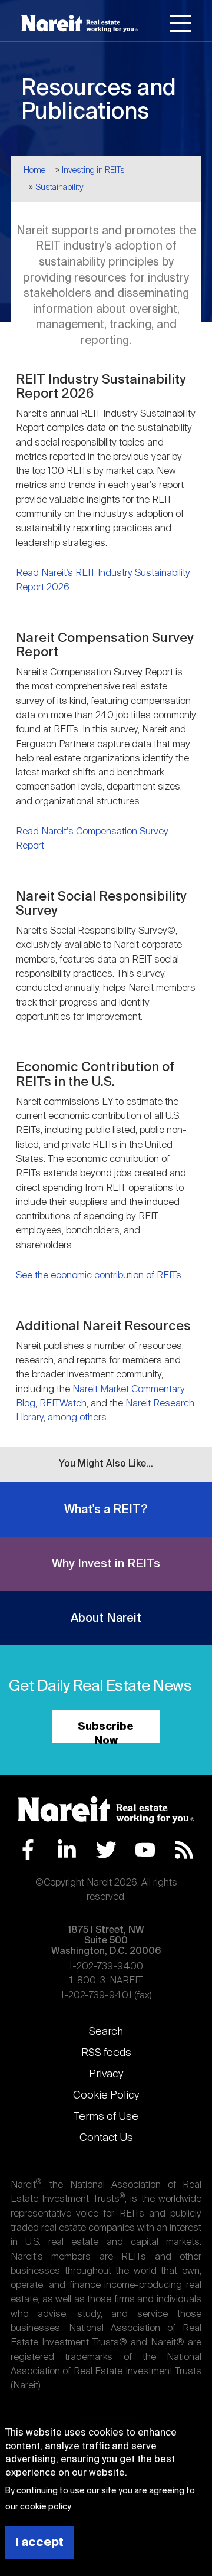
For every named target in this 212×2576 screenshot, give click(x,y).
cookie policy (45, 2507)
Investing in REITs (93, 171)
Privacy (106, 2074)
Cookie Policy (106, 2096)
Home (34, 171)
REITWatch (63, 1404)
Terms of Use (106, 2117)
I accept (39, 2543)
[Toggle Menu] (180, 25)
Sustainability (59, 188)
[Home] (79, 24)
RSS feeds (106, 2053)
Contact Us (106, 2138)
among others (77, 1418)
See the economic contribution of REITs (99, 1276)
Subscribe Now (106, 1732)
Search (106, 2032)
